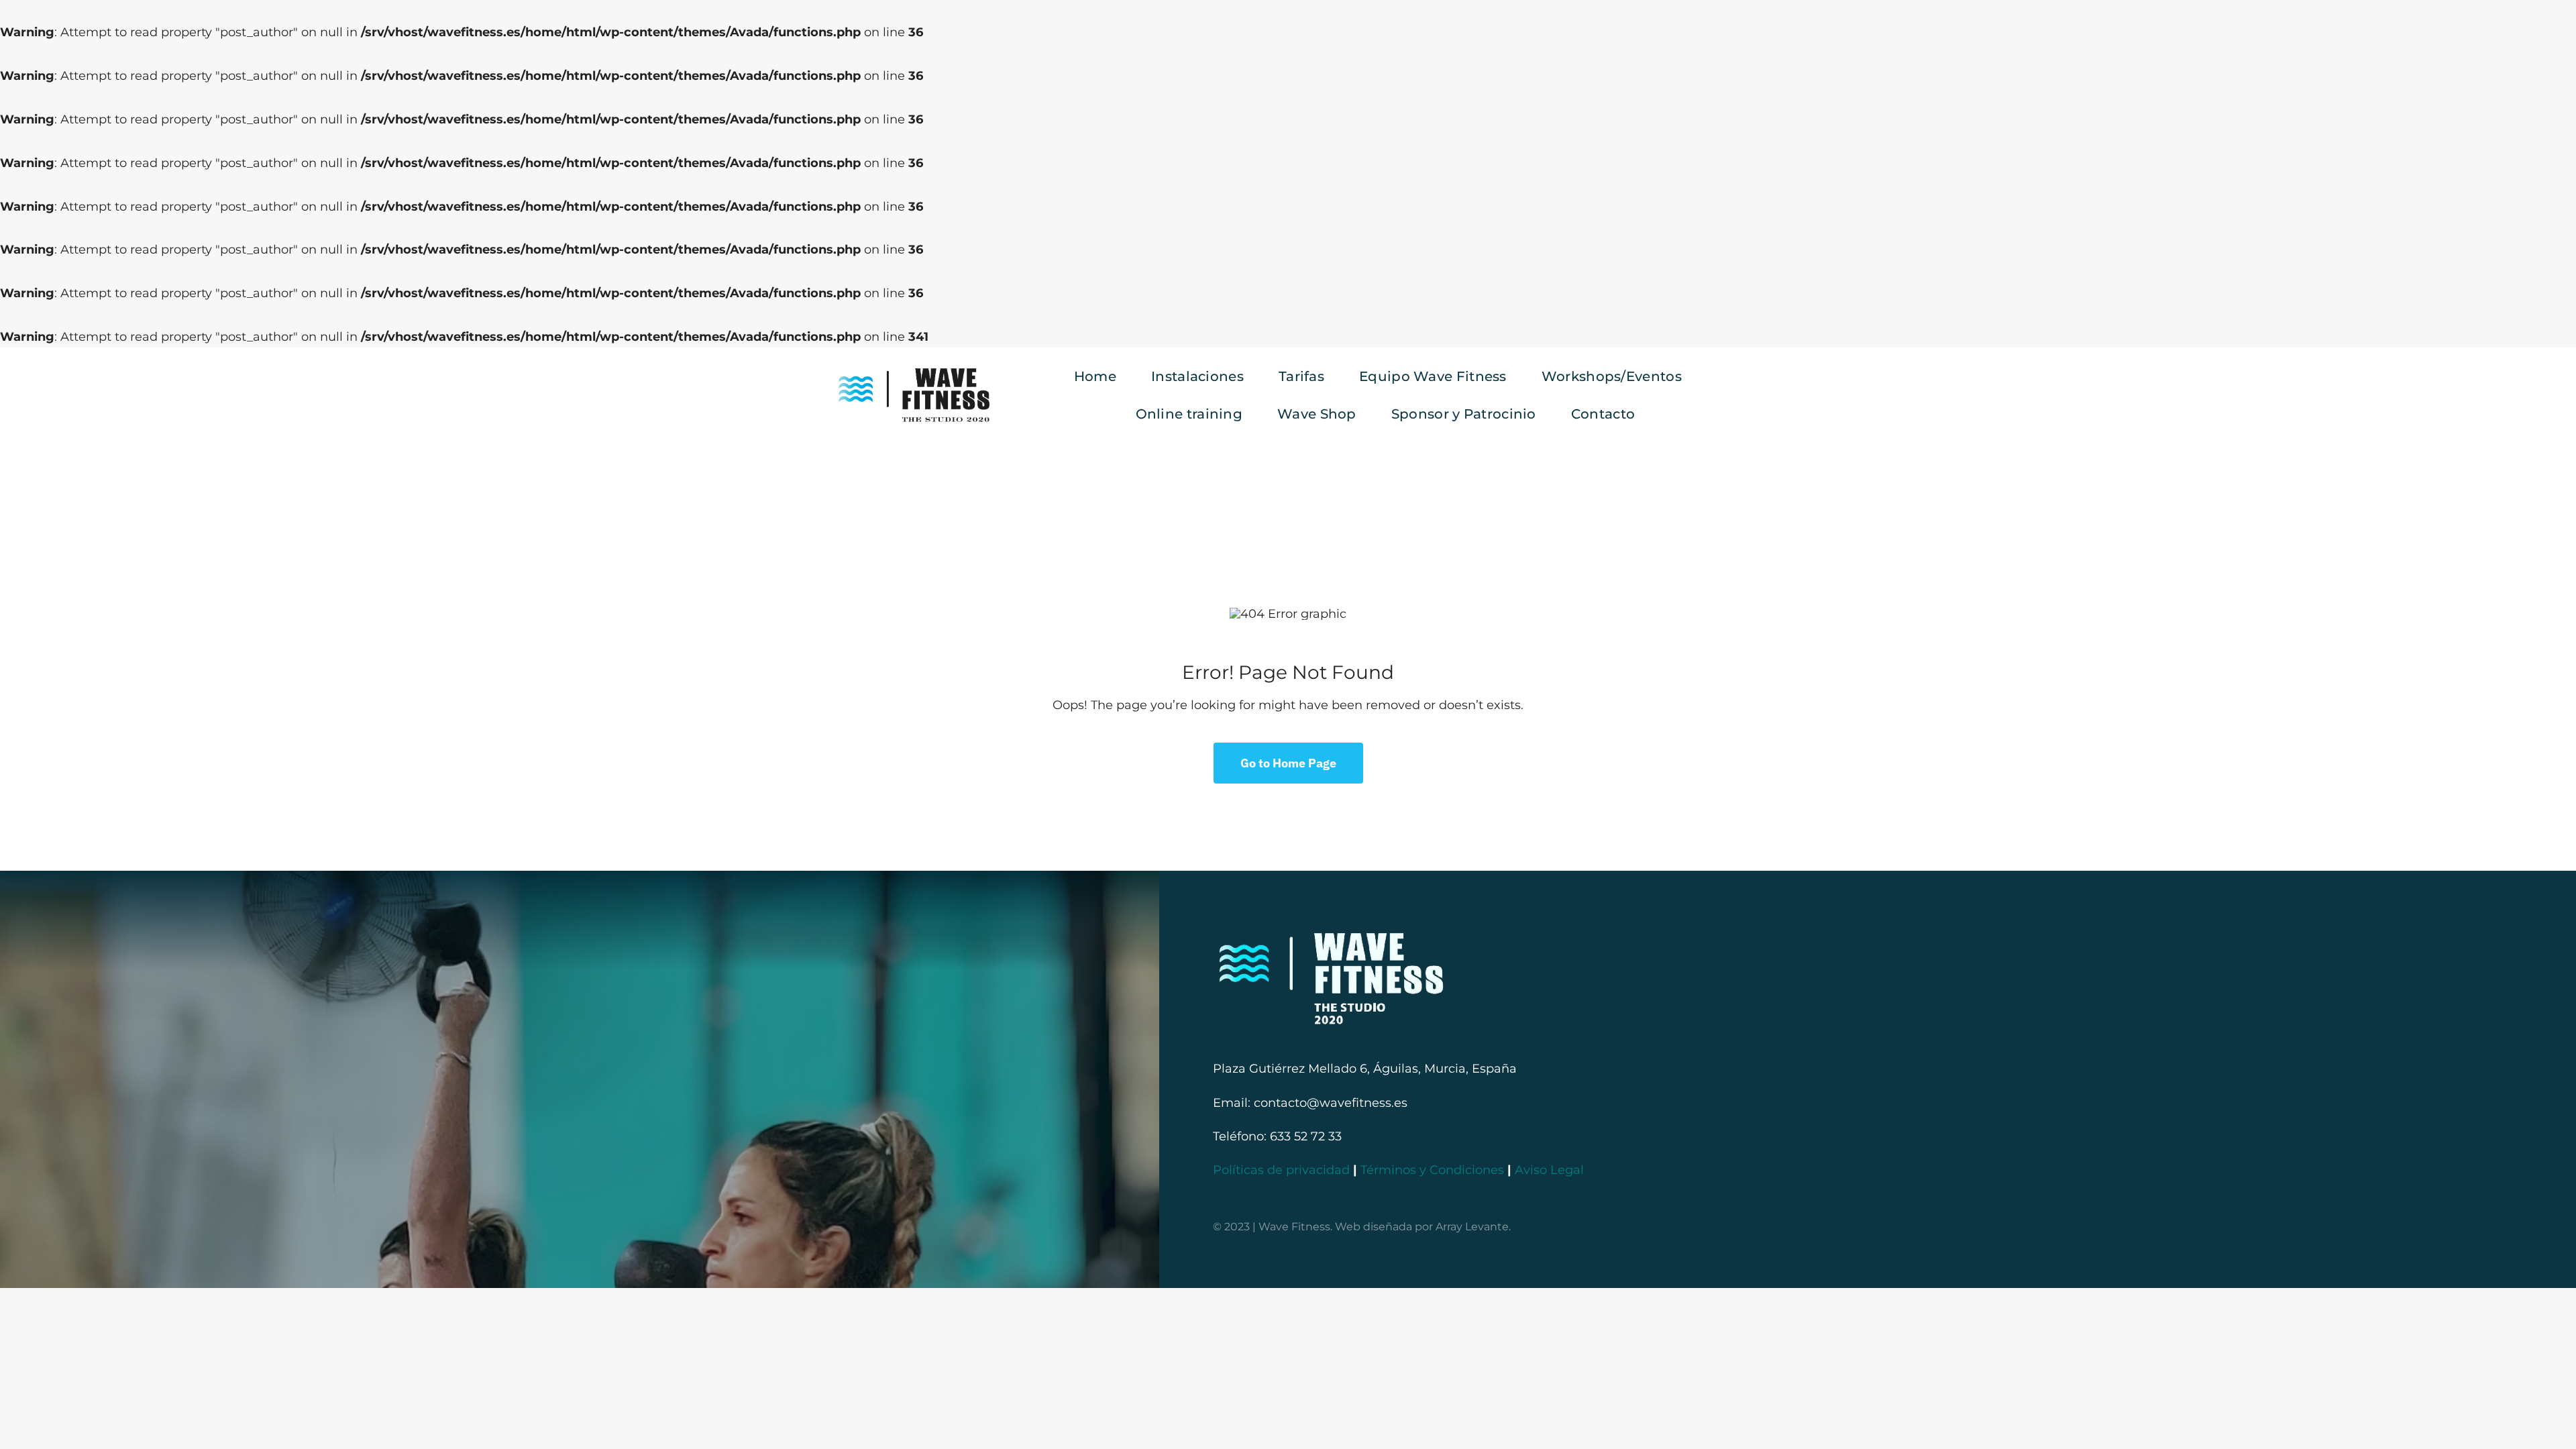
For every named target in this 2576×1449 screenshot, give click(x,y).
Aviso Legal (1549, 1170)
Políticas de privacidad (1281, 1170)
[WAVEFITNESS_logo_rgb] (914, 374)
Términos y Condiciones (1432, 1170)
